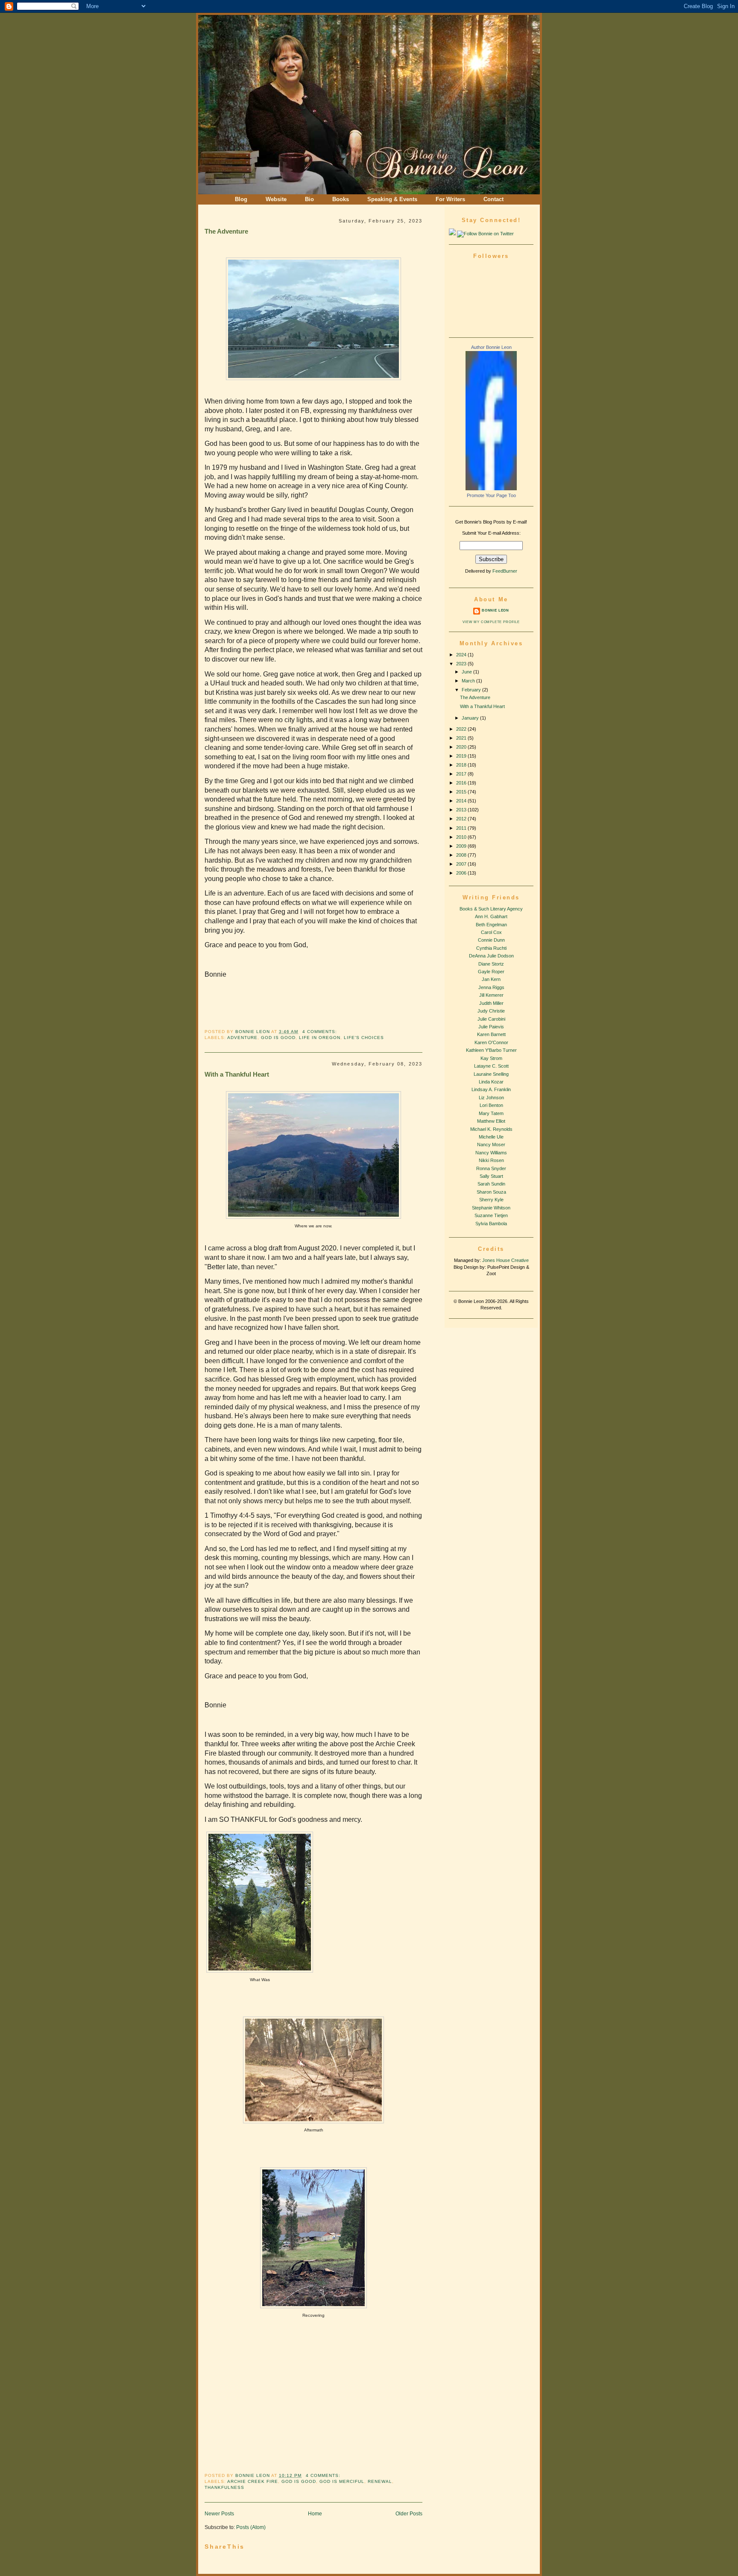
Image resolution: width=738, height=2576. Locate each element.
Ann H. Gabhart (491, 916)
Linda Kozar (491, 1082)
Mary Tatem (491, 1113)
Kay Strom (491, 1058)
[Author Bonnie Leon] (491, 489)
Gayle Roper (491, 972)
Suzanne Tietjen (491, 1215)
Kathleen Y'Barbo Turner (491, 1050)
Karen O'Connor (491, 1042)
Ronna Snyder (491, 1168)
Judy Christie (491, 1011)
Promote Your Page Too (491, 495)
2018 (462, 765)
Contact (493, 199)
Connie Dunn (491, 940)
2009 (462, 846)
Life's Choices (364, 1038)
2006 (462, 873)
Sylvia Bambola (491, 1224)
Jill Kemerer (491, 995)
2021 (462, 738)
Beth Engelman (491, 925)
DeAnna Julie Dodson (491, 956)
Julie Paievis (491, 1027)
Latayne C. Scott (491, 1066)
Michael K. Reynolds (491, 1129)
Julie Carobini (491, 1019)
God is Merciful (342, 2481)
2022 (462, 729)
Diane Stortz (491, 964)
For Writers (450, 199)
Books (341, 199)
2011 (462, 828)
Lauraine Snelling (491, 1074)
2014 (462, 801)
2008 (462, 855)
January (471, 718)
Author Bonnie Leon (491, 347)
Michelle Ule (491, 1137)
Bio (309, 199)
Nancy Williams (491, 1153)
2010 (462, 837)
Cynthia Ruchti (491, 948)
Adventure (242, 1038)
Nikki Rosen (491, 1160)
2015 (462, 792)
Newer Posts (219, 2513)
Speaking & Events (392, 199)
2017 (462, 774)
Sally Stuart (491, 1176)
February (472, 690)
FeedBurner (505, 571)
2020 (462, 747)
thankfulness (224, 2487)
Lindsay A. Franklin (491, 1089)
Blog (241, 199)
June (467, 672)
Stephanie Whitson (491, 1208)
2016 (462, 783)
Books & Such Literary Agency (491, 909)
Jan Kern (491, 979)
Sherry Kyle (491, 1200)
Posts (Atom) (251, 2527)
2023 (462, 664)
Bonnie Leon (253, 1032)
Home (315, 2513)
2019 (462, 756)
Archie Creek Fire (253, 2481)
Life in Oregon (320, 1038)
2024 (462, 655)
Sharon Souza (491, 1192)
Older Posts (409, 2513)
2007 (462, 864)
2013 (462, 810)
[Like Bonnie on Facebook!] (452, 234)
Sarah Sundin (491, 1184)
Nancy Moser (491, 1145)
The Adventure (226, 231)
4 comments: (320, 1032)
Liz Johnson (491, 1098)
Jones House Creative (505, 1260)
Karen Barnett (491, 1034)
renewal (380, 2481)
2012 (462, 819)
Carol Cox (491, 932)
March (469, 681)
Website (276, 199)
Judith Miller (491, 1003)
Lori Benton (491, 1105)
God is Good (278, 1038)
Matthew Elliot (491, 1121)
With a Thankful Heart (237, 1074)
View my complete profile (491, 622)
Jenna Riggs (491, 987)
